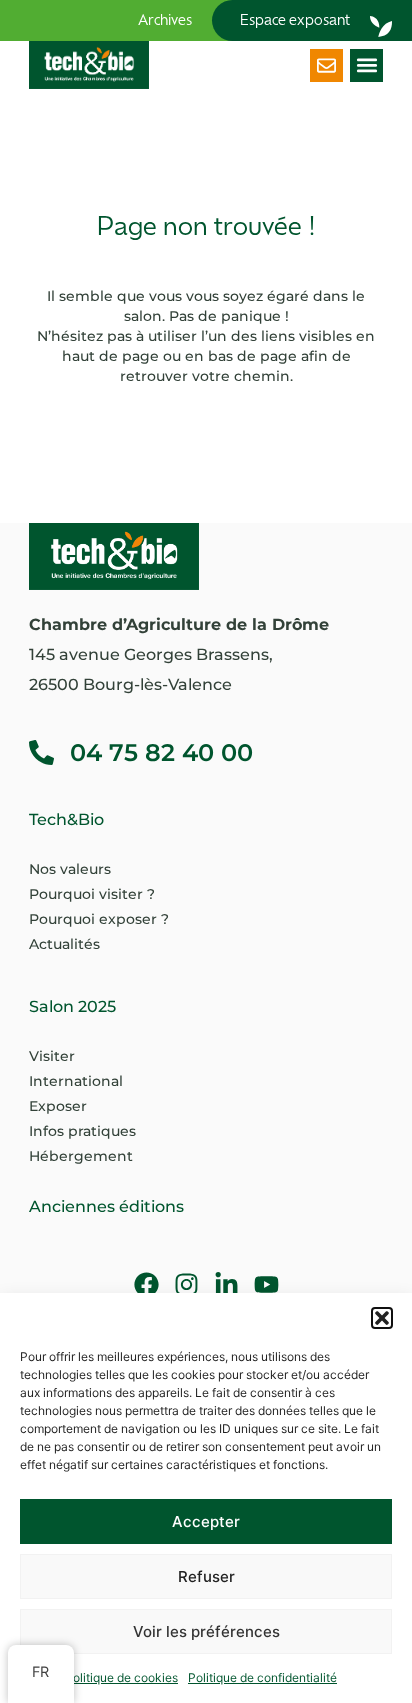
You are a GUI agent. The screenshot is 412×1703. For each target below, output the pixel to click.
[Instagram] (186, 1284)
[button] (382, 1318)
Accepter (206, 1521)
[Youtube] (266, 1284)
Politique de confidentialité (262, 1677)
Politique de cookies (121, 1677)
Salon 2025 (72, 1006)
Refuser (206, 1576)
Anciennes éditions (106, 1206)
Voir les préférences (206, 1631)
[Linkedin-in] (226, 1284)
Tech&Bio (66, 819)
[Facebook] (146, 1284)
